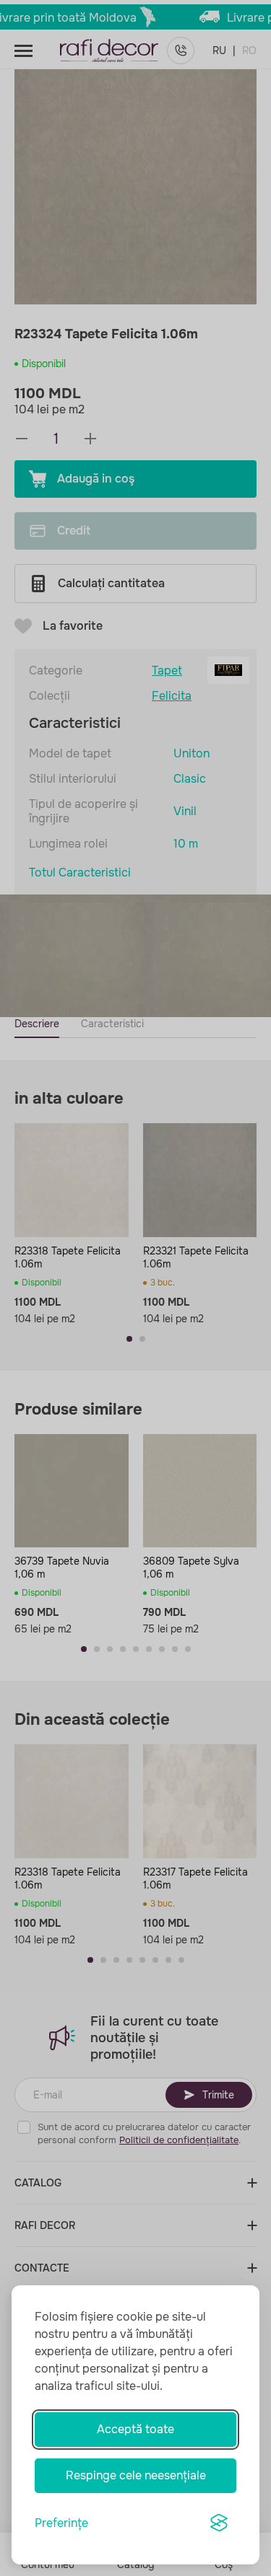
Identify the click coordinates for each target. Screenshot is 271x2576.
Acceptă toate (135, 2429)
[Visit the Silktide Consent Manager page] (219, 2523)
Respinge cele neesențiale (136, 2475)
